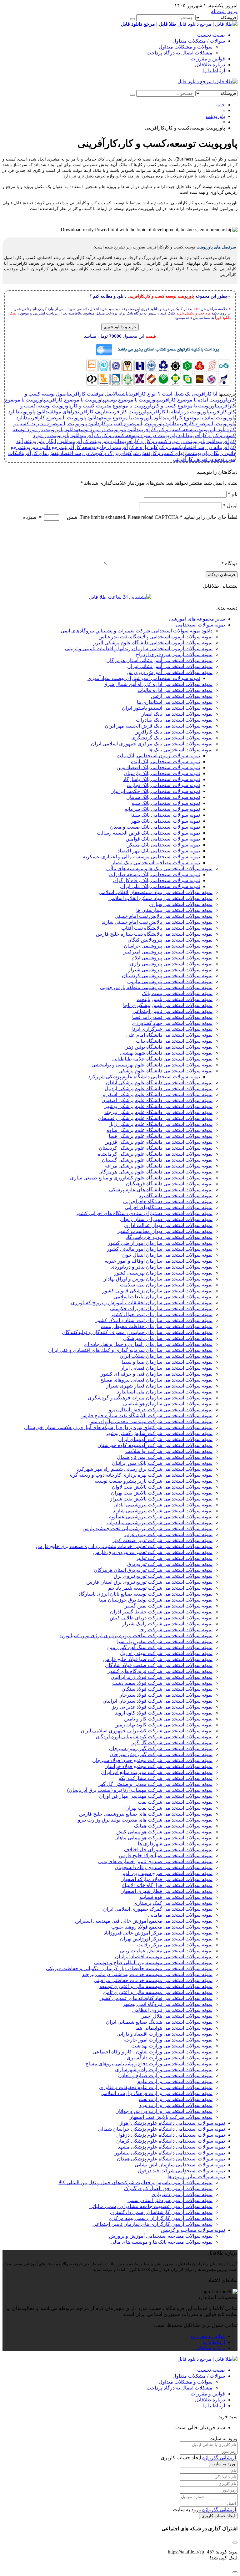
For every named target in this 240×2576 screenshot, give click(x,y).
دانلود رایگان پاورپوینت (50, 441)
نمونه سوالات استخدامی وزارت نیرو (176, 2105)
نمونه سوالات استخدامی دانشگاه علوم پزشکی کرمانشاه (155, 1154)
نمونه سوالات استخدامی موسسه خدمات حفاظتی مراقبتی (153, 1980)
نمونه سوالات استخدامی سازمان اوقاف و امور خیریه (159, 1261)
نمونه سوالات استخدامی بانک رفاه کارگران (156, 880)
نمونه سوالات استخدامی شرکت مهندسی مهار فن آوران (156, 1796)
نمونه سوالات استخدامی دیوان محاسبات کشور (165, 1231)
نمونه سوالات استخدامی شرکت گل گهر (172, 1743)
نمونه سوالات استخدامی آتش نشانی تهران (170, 666)
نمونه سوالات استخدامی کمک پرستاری (173, 1903)
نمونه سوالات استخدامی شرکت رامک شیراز (167, 1624)
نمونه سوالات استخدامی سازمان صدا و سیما (167, 1362)
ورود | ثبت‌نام (224, 11)
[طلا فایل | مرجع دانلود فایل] (207, 82)
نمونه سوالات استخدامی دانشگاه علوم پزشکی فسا (161, 1136)
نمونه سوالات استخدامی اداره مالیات (175, 690)
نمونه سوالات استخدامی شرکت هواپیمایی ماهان (163, 1838)
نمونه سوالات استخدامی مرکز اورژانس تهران (166, 1939)
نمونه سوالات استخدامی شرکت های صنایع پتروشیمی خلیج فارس (146, 1814)
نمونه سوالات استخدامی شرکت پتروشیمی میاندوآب (160, 1523)
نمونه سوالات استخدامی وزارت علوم (175, 2081)
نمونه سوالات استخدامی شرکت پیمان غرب (168, 1534)
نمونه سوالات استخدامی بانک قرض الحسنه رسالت (148, 833)
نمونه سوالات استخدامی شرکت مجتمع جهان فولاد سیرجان (152, 1760)
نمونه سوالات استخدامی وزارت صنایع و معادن (165, 2075)
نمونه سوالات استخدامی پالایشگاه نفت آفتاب (167, 928)
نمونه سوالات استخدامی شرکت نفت (175, 1802)
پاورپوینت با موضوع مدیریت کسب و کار (112, 406)
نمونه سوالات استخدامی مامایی (180, 1915)
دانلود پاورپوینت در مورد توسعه (107, 429)
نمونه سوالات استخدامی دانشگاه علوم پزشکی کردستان (156, 1148)
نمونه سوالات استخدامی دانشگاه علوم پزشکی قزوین (158, 1142)
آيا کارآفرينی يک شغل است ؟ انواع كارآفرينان (172, 394)
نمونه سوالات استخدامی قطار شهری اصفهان (166, 1891)
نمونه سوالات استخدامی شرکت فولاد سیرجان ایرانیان (157, 1701)
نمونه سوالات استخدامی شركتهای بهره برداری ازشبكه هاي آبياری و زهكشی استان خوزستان (118, 1427)
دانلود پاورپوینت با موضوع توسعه (132, 418)
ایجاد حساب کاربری (218, 2516)
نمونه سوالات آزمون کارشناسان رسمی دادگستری (161, 2212)
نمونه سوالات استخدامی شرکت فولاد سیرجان (165, 1695)
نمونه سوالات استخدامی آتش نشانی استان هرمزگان (159, 660)
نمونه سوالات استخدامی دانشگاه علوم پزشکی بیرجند (158, 1112)
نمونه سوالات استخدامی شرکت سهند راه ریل (166, 1653)
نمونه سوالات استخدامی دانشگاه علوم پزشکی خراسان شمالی (161, 2129)
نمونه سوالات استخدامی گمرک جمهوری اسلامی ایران (158, 1909)
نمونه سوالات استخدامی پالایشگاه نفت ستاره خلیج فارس (154, 934)
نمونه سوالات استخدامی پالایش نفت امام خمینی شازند (157, 922)
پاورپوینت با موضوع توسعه (131, 400)
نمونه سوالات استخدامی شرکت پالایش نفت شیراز (161, 1499)
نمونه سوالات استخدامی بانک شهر (165, 821)
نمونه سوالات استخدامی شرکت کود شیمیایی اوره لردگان (154, 1737)
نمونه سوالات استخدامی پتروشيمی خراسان (168, 946)
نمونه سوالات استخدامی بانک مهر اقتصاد (159, 851)
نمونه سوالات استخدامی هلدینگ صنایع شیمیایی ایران (159, 2022)
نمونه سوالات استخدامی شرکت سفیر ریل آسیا (165, 1641)
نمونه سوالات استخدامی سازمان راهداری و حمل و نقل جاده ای (148, 1344)
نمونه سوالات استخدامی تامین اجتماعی (172, 1011)
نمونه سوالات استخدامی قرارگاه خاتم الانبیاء (167, 1885)
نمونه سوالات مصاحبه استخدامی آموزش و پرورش (161, 2236)
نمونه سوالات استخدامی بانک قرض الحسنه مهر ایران (159, 726)
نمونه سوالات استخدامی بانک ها (180, 750)
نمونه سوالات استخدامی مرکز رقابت (175, 1945)
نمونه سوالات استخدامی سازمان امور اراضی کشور (160, 1243)
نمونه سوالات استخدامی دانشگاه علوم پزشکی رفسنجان (155, 1118)
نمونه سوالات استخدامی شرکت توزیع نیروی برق (163, 1576)
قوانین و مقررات (208, 59)
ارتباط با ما (214, 71)
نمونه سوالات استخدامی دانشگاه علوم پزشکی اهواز (172, 2123)
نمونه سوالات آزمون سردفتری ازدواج (174, 654)
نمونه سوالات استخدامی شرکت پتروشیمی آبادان (163, 1505)
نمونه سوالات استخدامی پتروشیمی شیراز (170, 970)
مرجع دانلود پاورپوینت (43, 447)
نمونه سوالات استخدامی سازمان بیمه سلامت (166, 1285)
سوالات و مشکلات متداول (186, 47)
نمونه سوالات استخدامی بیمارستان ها (174, 910)
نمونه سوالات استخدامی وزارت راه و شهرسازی (164, 2070)
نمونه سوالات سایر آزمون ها (196, 2177)
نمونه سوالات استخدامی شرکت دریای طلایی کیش (161, 1618)
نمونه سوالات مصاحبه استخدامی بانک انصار (156, 863)
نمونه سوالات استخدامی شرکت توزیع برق (170, 1564)
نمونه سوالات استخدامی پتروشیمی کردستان (167, 976)
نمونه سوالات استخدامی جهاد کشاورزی (172, 1023)
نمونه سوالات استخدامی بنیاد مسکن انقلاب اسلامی (160, 898)
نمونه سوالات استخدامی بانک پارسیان (162, 773)
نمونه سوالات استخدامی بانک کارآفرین (173, 732)
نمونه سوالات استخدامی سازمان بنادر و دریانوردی (162, 1267)
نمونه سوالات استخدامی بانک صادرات (174, 720)
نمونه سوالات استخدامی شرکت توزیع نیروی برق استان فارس (149, 1582)
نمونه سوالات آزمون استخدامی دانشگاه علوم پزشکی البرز (153, 643)
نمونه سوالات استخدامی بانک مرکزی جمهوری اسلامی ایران (152, 744)
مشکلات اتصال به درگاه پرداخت (180, 53)
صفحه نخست (211, 35)
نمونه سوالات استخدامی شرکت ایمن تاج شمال (165, 1457)
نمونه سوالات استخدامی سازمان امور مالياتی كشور (160, 1249)
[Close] (235, 2572)
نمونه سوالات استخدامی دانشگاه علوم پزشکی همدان (171, 2159)
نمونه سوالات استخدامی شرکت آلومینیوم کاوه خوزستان (155, 1445)
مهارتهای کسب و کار (171, 453)
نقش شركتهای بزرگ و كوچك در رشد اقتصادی (104, 453)
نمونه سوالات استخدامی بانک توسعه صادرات (155, 874)
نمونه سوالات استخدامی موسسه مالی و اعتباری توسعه (156, 1986)
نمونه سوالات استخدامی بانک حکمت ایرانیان (155, 791)
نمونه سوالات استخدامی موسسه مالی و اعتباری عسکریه (141, 857)
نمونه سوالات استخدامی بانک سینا (166, 815)
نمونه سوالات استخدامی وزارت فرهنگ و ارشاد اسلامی (157, 2093)
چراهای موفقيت (63, 412)
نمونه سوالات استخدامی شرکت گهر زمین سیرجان (161, 1748)
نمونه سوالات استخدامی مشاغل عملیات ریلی (166, 1951)
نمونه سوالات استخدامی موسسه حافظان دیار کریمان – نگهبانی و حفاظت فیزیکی (129, 1968)
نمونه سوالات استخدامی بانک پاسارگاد (161, 779)
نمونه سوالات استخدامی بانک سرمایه (162, 809)
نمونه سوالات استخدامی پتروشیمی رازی (171, 964)
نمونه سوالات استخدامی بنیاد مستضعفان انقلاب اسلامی (156, 892)
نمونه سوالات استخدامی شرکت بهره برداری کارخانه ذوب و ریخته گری (140, 1475)
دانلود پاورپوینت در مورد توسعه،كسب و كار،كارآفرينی (136, 435)
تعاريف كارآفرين (94, 412)
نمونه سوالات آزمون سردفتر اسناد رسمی (170, 2200)
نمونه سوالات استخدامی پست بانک (177, 993)
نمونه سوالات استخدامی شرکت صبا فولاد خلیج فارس (158, 1659)
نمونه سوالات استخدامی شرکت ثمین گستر (169, 1606)
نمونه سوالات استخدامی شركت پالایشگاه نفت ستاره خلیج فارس (146, 1416)
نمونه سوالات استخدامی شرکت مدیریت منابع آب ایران (157, 1772)
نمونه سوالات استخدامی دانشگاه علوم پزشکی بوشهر (158, 1106)
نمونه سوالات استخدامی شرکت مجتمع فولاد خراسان (158, 1766)
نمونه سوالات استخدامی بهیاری (181, 904)
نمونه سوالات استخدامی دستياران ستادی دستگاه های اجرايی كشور (144, 1213)
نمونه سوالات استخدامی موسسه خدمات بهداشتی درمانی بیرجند (147, 1974)
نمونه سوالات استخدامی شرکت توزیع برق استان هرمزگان (153, 1570)
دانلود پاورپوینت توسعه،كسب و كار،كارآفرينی (184, 429)
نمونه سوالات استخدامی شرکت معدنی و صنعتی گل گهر (155, 1784)
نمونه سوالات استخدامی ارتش (182, 696)
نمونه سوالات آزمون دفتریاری (182, 2194)
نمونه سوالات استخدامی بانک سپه (166, 803)
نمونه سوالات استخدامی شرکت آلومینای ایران (165, 1439)
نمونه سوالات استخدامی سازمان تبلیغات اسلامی (163, 1297)
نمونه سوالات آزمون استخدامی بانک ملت (158, 756)
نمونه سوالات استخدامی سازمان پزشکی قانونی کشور (157, 1291)
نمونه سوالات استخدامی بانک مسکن (163, 845)
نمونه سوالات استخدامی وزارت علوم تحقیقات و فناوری (156, 2087)
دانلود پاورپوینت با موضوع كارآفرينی (63, 418)
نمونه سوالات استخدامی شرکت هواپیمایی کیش (164, 1832)
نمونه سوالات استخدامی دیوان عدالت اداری (168, 1225)
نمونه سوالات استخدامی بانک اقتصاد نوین (158, 767)
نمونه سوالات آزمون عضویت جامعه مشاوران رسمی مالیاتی (151, 2206)
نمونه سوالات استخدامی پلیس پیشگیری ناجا (168, 1005)
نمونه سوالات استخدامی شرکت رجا (176, 1630)
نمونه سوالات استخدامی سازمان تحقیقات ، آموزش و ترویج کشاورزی (142, 1303)
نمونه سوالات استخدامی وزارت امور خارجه (168, 2040)
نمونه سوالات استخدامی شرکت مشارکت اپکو (166, 1778)
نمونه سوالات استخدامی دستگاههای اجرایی (169, 1207)
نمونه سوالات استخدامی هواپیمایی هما (174, 2028)
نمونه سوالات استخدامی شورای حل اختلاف (168, 1850)
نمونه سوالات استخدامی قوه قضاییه (176, 1897)
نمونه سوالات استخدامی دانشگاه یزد (176, 1196)
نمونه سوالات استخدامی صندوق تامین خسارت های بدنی (155, 1861)
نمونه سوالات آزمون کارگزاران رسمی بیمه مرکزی (161, 2218)
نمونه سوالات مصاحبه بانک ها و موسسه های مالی (162, 2242)
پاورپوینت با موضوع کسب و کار (185, 406)
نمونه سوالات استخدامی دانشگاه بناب (174, 1041)
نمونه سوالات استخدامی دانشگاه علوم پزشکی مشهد (171, 2147)
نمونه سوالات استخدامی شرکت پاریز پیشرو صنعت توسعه (153, 1481)
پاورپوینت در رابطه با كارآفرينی (179, 412)
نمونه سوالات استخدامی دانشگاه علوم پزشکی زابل (160, 1124)
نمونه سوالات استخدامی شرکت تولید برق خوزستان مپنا (156, 1600)
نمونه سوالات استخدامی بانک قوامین (163, 839)
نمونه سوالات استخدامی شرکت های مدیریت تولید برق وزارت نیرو (145, 1820)
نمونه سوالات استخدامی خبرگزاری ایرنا (172, 1029)
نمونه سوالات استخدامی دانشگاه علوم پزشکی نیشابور (170, 2153)
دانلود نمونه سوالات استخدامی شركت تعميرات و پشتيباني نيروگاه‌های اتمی (137, 631)
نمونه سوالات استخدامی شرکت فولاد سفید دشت (162, 1683)
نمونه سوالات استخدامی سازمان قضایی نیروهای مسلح (156, 1380)
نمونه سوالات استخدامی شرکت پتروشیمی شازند (163, 1511)
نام (233, 494)
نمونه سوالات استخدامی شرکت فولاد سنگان (167, 1689)
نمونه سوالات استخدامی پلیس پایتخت (175, 999)
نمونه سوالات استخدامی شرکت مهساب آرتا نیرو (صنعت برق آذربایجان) (140, 1790)
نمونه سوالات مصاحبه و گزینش (193, 2230)
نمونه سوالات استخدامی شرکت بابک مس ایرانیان (162, 1463)
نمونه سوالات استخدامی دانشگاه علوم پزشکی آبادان (159, 1083)
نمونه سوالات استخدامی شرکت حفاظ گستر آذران (161, 1612)
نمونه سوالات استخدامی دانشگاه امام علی (169, 1035)
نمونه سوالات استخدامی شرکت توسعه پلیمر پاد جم (160, 1588)
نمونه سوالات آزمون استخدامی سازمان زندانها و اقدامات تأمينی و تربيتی (139, 649)
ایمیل (230, 506)
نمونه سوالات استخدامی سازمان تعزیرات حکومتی (161, 1308)
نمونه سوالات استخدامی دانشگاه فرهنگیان (169, 1184)
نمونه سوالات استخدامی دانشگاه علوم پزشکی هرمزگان (155, 1172)
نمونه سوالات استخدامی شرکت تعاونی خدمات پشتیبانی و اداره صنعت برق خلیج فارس (124, 1546)
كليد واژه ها (146, 447)
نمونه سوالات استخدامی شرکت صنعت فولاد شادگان (159, 1665)
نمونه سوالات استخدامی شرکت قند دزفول (181, 2171)
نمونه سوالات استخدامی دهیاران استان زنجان (166, 1219)
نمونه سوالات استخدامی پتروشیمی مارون (170, 981)
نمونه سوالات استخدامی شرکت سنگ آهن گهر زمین (160, 1647)
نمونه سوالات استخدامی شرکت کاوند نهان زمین (163, 1725)
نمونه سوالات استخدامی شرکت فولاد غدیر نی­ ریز (162, 1707)
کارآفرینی (126, 447)
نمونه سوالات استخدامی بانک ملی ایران (160, 886)
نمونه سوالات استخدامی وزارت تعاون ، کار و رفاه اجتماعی (152, 2052)
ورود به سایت (223, 2464)
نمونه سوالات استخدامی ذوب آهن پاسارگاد (169, 1237)
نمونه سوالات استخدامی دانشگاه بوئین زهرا (168, 1047)
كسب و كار (170, 447)
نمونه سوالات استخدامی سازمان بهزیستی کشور (163, 1273)
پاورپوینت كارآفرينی (129, 412)
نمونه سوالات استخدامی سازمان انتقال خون (167, 1255)
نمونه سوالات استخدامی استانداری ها (175, 702)
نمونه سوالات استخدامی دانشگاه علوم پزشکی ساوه (160, 1130)
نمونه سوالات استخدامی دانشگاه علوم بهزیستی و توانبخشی (152, 1065)
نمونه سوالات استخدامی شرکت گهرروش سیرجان (161, 1754)
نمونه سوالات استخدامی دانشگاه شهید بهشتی (166, 1053)
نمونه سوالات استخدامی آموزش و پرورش (170, 672)
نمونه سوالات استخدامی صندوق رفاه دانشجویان (164, 1867)
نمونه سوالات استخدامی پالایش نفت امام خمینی (164, 916)
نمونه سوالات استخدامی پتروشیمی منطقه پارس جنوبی (156, 987)
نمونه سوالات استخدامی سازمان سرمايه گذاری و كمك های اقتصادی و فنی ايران (130, 1350)
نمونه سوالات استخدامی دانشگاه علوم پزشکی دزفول (171, 2135)
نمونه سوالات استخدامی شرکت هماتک (173, 1826)
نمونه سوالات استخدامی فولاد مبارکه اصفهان (166, 1879)
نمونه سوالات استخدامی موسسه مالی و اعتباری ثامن (158, 1992)
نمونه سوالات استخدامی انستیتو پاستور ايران (167, 708)
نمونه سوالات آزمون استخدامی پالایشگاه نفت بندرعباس (155, 637)
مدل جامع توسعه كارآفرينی (90, 447)
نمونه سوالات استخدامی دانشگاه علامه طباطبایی (162, 1059)
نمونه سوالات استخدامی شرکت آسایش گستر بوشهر (159, 1433)
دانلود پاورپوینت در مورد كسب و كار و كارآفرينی (170, 441)
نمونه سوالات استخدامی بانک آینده (165, 762)
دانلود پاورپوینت (34, 412)
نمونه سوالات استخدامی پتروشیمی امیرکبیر (168, 952)
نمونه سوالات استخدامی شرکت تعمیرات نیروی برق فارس (153, 1552)
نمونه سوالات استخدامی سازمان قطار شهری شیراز (159, 1386)
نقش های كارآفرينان (39, 453)
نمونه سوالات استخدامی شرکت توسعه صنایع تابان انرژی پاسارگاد (145, 1594)
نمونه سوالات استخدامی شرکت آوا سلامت (169, 1451)
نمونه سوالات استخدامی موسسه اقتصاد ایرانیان (164, 1957)
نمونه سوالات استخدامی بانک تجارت (163, 785)
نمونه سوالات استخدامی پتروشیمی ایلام (172, 958)
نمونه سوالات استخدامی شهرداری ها (175, 1844)
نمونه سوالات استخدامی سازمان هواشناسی (168, 1404)
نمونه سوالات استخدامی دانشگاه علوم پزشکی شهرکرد (144, 1077)
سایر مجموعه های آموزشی (197, 619)
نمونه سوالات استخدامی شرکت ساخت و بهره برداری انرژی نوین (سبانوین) (136, 1636)
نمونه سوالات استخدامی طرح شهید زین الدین (166, 1873)
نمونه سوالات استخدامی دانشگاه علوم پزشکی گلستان (157, 1160)
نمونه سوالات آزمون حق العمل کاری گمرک (168, 2188)
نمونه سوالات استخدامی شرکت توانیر (174, 1558)
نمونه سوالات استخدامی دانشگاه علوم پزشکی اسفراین (156, 1094)
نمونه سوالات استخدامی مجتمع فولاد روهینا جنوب (162, 1927)
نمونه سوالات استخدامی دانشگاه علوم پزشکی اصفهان (157, 1100)
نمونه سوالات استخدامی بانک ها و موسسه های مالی (159, 869)
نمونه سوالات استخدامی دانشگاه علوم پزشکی (165, 1071)
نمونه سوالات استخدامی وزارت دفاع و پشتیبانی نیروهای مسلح (149, 2064)
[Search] (132, 19)
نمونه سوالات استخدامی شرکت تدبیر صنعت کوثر (162, 1540)
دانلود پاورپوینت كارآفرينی (96, 441)
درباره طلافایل (210, 65)
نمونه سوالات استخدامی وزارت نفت (176, 2099)
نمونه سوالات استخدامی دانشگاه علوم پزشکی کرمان (171, 2141)
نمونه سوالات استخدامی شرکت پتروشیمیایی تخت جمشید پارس (147, 1528)
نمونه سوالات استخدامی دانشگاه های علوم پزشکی (161, 1190)
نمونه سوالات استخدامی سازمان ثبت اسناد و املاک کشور (154, 1320)
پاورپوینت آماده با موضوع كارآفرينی (194, 400)
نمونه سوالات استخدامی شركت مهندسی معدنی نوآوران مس (150, 1421)
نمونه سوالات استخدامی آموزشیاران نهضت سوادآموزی (144, 678)
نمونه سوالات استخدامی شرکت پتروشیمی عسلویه (161, 1517)
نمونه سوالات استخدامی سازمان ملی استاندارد (165, 1392)
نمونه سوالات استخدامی (200, 625)
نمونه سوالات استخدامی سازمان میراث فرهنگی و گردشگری (150, 1398)
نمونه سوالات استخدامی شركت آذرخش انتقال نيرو (161, 1410)
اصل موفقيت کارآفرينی (91, 394)
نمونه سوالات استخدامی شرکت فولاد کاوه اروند (164, 1713)
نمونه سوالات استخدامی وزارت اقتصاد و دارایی (165, 2034)
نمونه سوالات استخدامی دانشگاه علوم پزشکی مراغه (159, 1166)
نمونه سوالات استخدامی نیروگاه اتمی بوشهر (168, 2004)
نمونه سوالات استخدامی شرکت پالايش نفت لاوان (162, 1487)
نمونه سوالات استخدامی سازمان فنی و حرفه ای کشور (157, 1374)
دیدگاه (229, 563)
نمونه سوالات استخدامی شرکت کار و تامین (168, 1719)
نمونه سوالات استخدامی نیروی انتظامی (172, 2010)
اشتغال (120, 394)
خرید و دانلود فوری (120, 327)
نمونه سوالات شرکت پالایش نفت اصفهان (170, 2117)
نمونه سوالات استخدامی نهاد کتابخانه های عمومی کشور (156, 1998)
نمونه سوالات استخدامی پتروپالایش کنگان (170, 940)
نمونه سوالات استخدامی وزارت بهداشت (172, 2046)
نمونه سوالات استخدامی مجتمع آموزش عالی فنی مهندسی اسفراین (144, 1921)
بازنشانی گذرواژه (220, 2458)
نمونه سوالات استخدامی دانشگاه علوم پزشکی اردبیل (159, 1089)
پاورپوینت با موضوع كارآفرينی (75, 400)
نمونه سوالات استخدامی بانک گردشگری (172, 738)
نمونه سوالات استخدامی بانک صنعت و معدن (155, 827)
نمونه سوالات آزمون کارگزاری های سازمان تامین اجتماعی (152, 2224)
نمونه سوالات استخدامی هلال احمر (177, 2016)
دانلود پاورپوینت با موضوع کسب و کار (138, 424)
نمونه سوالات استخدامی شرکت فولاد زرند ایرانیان (162, 1677)
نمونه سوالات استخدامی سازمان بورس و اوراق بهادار (158, 1279)
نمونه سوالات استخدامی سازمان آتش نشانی (180, 2165)
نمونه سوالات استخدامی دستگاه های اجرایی (168, 1201)
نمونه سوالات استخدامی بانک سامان (163, 797)
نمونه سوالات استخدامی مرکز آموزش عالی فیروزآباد (158, 1933)
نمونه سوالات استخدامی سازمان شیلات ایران (166, 1356)
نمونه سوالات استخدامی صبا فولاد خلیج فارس (166, 1855)
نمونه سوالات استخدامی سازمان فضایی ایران (166, 1368)
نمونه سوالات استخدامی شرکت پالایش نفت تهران (162, 1493)
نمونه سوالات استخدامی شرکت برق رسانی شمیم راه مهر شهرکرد (145, 1469)
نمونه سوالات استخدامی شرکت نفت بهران (169, 1808)
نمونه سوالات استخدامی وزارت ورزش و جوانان (164, 2111)
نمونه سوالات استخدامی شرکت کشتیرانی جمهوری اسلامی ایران (147, 1731)
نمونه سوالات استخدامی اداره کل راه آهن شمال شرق (158, 684)
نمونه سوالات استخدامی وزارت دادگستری (170, 2058)
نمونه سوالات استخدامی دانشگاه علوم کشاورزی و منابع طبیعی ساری (141, 1178)
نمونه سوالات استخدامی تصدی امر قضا (172, 1017)
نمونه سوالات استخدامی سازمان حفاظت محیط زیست (157, 1326)
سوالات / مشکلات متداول (199, 41)
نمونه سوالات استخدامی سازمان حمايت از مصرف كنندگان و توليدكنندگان (137, 1332)
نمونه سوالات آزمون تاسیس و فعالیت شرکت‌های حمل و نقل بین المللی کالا (135, 2182)
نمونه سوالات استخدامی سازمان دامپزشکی (168, 1338)
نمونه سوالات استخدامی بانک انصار (177, 714)
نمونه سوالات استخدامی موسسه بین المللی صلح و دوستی (153, 1963)
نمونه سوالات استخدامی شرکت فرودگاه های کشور (160, 1671)
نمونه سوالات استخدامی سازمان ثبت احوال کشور (162, 1314)
